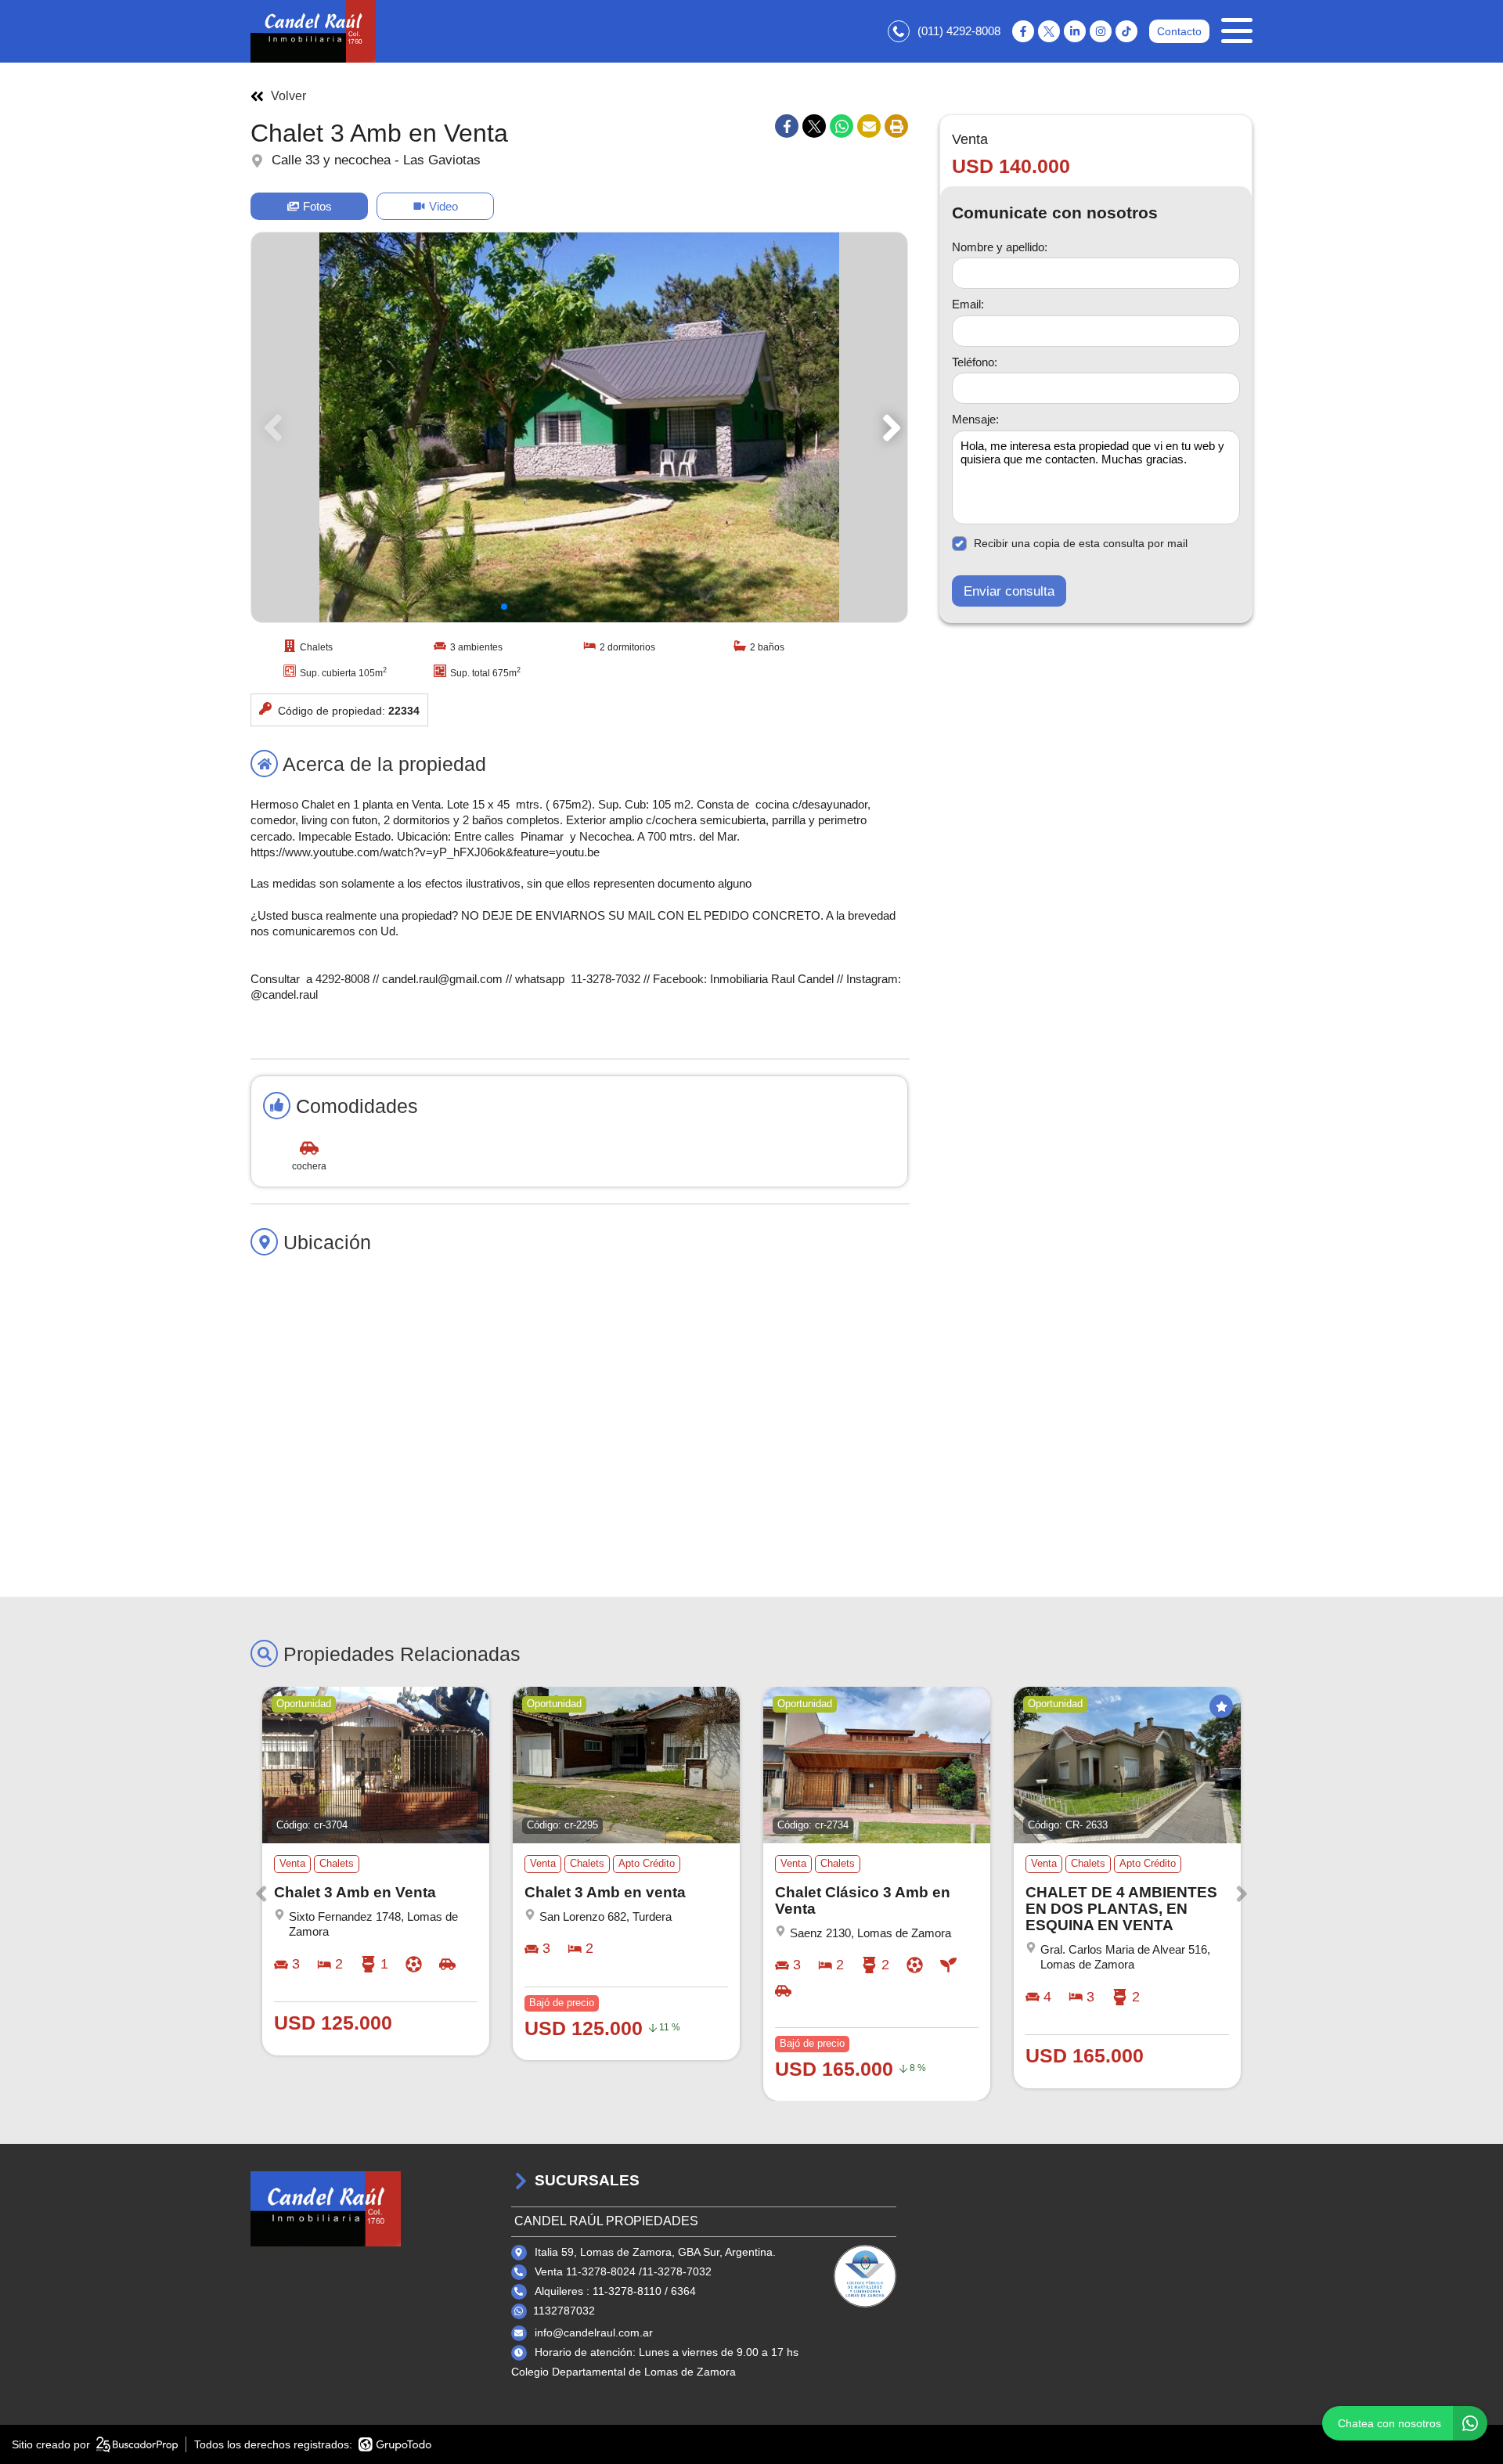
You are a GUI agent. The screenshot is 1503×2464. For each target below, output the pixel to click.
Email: (968, 304)
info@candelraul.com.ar (594, 2333)
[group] (579, 427)
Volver (288, 96)
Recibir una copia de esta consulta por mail (1081, 543)
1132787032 (564, 2311)
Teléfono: (975, 361)
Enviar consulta (1009, 591)
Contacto (1179, 31)
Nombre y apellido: (1000, 246)
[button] (889, 427)
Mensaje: (975, 419)
